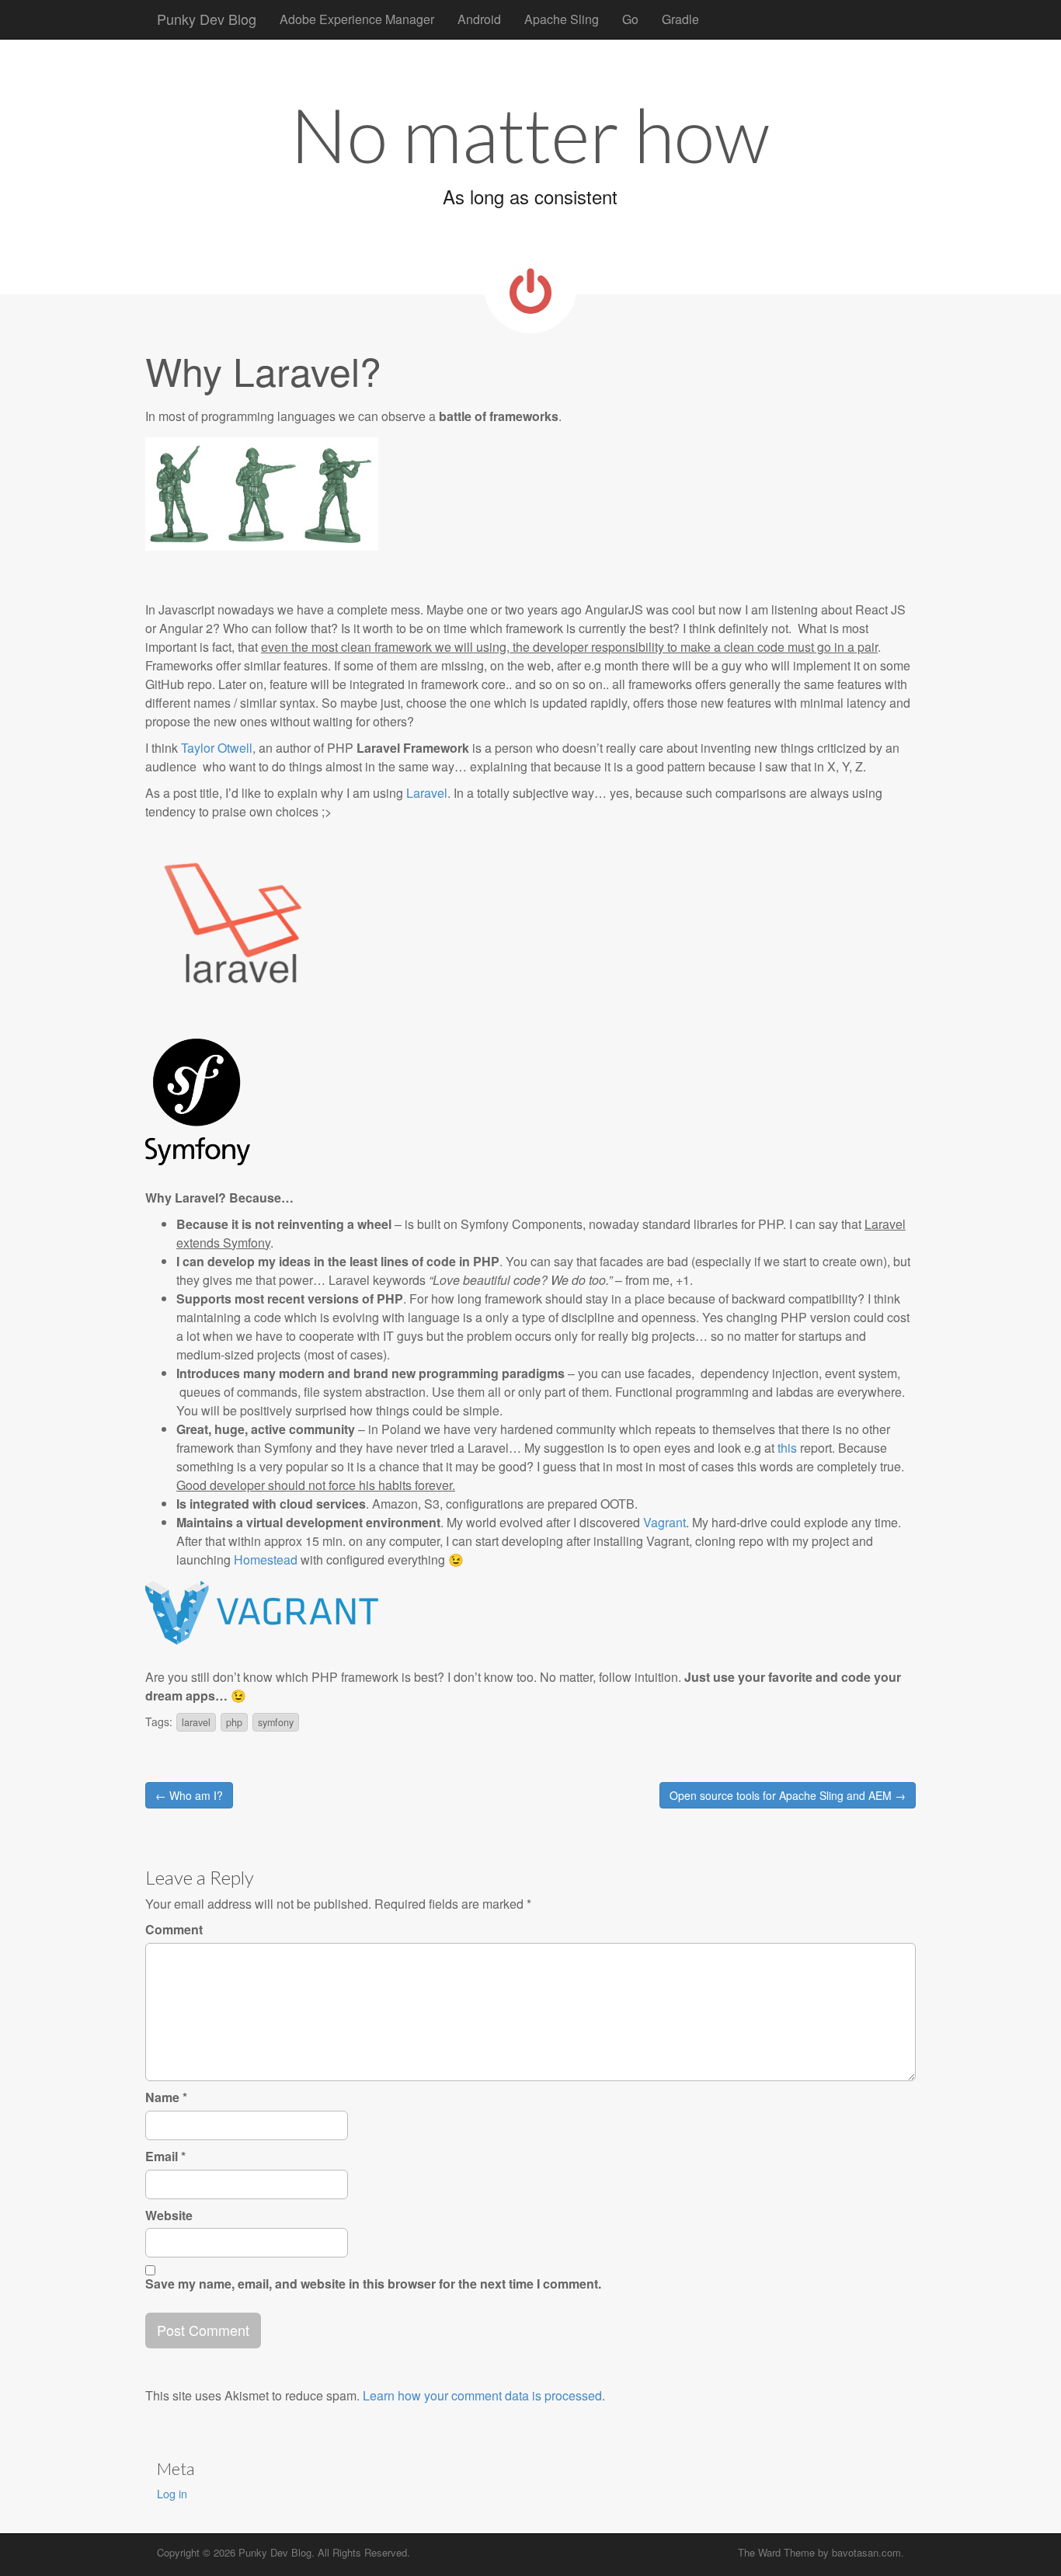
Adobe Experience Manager (357, 19)
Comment (174, 1930)
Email (165, 2157)
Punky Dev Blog (207, 19)
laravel (196, 1722)
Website (169, 2216)
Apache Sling (562, 19)
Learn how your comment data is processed (482, 2395)
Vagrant (664, 1522)
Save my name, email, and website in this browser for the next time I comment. (373, 2284)
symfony (276, 1722)
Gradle (680, 19)
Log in (172, 2493)
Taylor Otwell (217, 748)
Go (630, 19)
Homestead (266, 1560)
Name (166, 2097)
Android (479, 19)
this (787, 1448)
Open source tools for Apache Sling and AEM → (788, 1795)
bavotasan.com (866, 2552)
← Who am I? (189, 1795)
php (234, 1722)
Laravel (427, 793)
